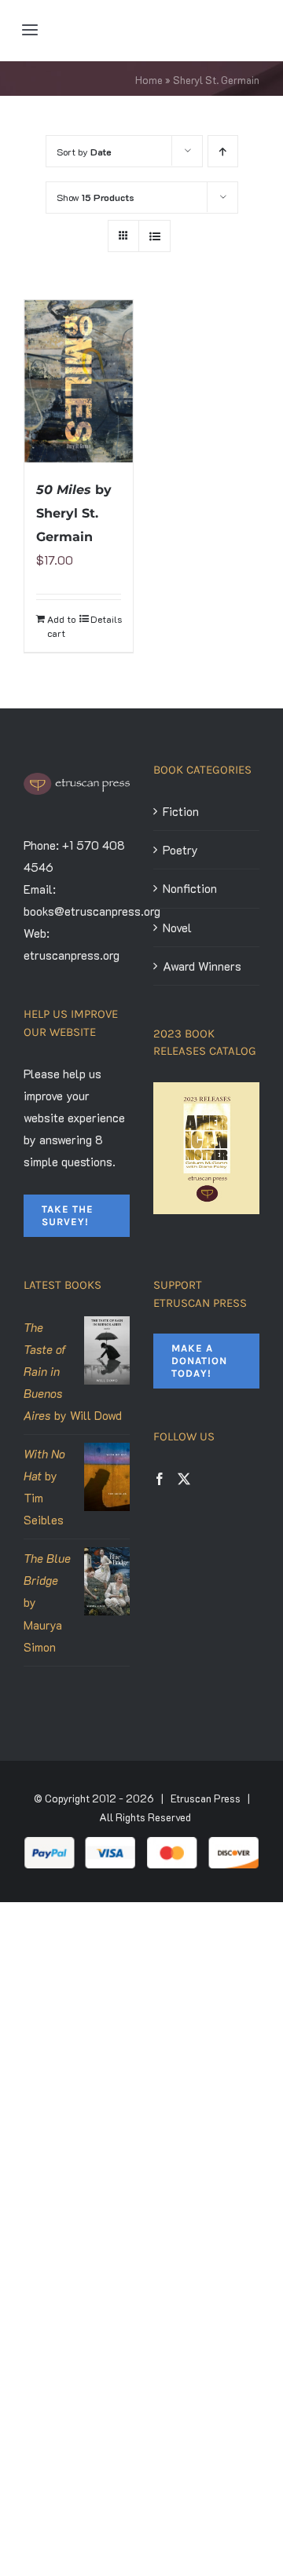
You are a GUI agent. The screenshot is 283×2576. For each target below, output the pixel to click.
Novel (177, 928)
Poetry (180, 850)
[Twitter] (184, 1479)
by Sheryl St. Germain (74, 513)
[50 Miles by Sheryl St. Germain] (79, 381)
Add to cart (61, 626)
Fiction (181, 811)
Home (149, 80)
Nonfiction (190, 888)
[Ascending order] (223, 151)
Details (106, 619)
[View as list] (154, 236)
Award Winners (202, 966)
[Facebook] (160, 1479)
